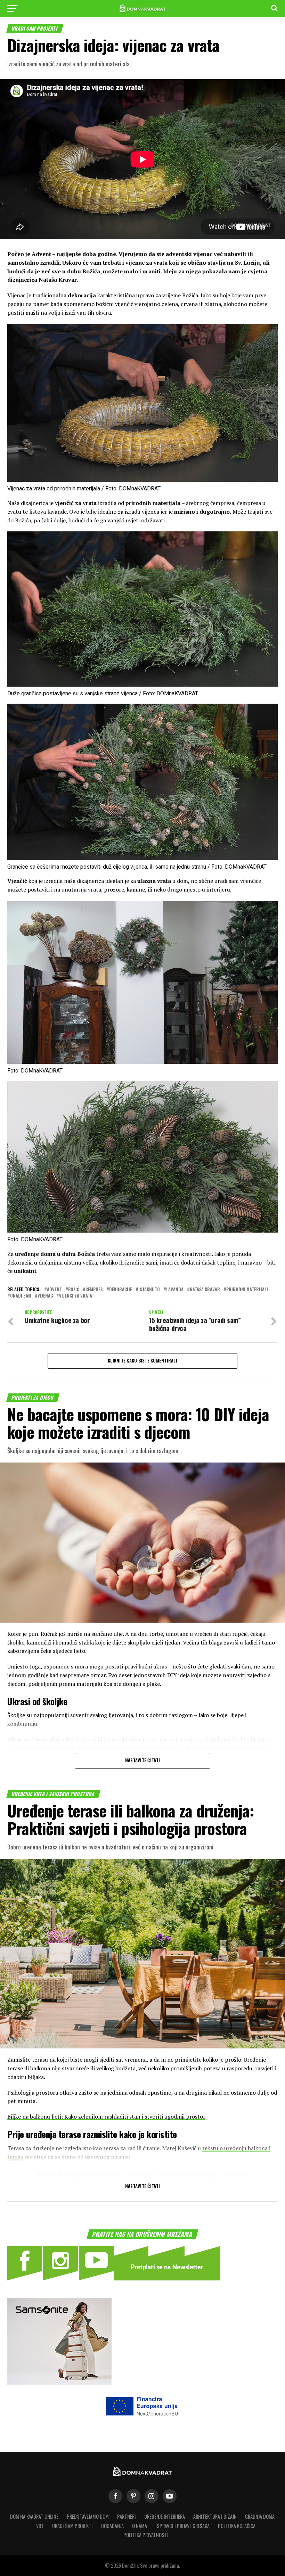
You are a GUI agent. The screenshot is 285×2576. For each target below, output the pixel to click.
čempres (94, 1290)
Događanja (112, 2526)
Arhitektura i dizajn (215, 2516)
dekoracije (121, 1290)
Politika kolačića (237, 2526)
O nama (140, 2526)
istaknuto (149, 1290)
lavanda (175, 1290)
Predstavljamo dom (88, 2516)
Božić (74, 1290)
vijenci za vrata (76, 1296)
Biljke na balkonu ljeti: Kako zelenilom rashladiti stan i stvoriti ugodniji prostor (106, 2117)
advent (54, 1290)
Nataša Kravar (205, 1290)
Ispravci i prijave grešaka (182, 2526)
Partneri (127, 2516)
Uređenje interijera (165, 2516)
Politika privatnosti (146, 2535)
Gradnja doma (260, 2516)
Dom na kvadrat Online (34, 2516)
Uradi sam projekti (72, 2526)
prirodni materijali (247, 1290)
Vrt (40, 2526)
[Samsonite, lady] (59, 2382)
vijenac (45, 1296)
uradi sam (21, 1296)
